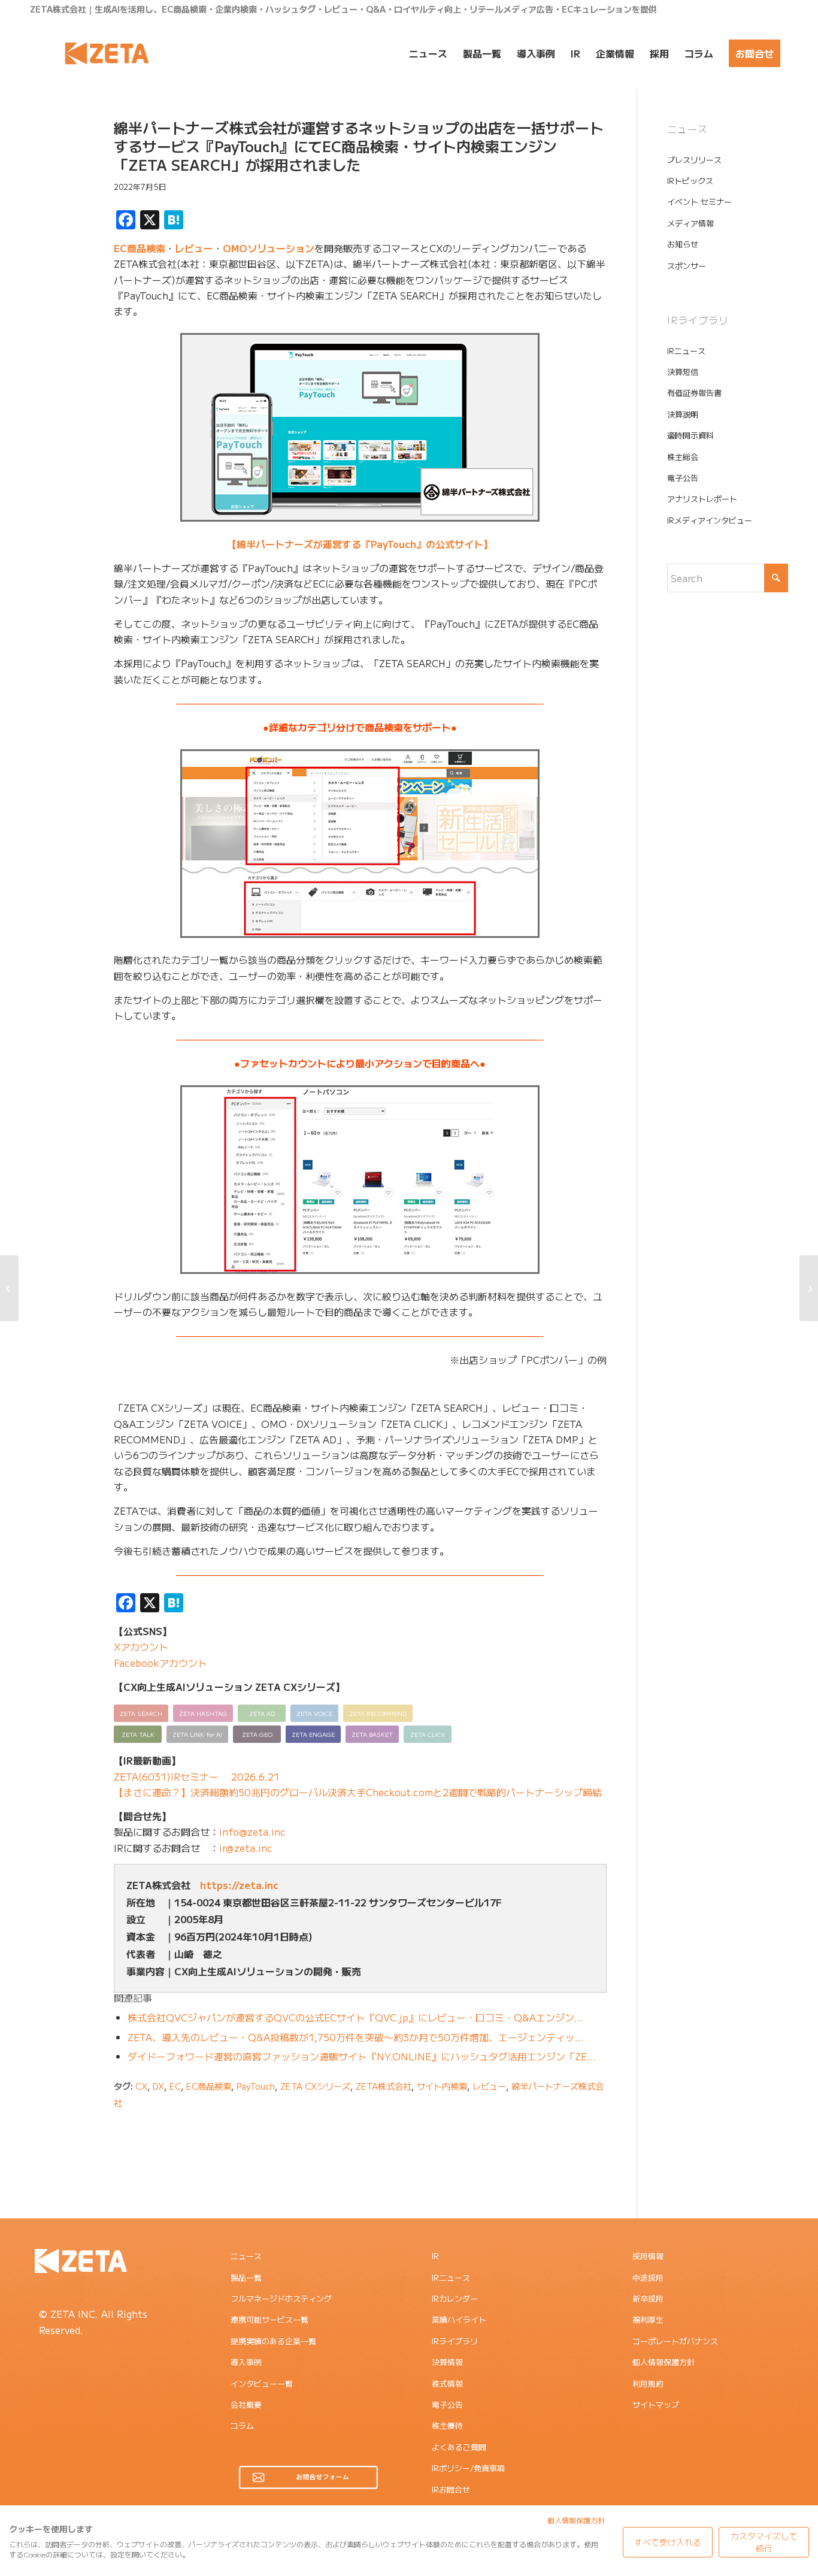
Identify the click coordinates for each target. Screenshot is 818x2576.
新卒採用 (648, 2298)
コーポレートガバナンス (675, 2341)
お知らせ (683, 244)
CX (141, 2086)
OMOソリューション (269, 248)
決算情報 (447, 2362)
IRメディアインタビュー (710, 520)
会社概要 (246, 2404)
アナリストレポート (702, 499)
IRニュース (686, 351)
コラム (242, 2425)
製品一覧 (246, 2277)
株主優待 (447, 2425)
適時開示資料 (690, 435)
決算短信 (683, 372)
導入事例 (246, 2362)
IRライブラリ (455, 2341)
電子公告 (683, 478)
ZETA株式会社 (384, 2086)
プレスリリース (694, 160)
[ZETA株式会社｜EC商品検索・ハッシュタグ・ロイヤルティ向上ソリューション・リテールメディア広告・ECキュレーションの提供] (107, 53)
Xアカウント (141, 1646)
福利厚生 (648, 2319)
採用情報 (648, 2256)
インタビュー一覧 (262, 2383)
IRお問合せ (451, 2489)
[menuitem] (428, 53)
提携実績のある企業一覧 (273, 2341)
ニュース (246, 2256)
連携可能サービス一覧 (269, 2319)
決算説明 (683, 414)
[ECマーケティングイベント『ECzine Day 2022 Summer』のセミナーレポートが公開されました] (809, 1288)
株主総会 (683, 457)
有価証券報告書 (694, 393)
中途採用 (648, 2277)
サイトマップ (656, 2404)
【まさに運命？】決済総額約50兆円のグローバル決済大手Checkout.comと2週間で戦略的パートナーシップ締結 (358, 1792)
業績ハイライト (459, 2319)
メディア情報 (690, 223)
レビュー (194, 248)
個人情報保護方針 (664, 2362)
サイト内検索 (442, 2086)
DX (158, 2086)
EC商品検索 (140, 248)
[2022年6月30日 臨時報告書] (9, 1288)
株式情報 (447, 2383)
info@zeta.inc (252, 1832)
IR (435, 2256)
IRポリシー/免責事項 (468, 2468)
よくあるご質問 (459, 2447)
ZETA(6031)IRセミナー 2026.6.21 (197, 1776)
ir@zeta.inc (246, 1848)
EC (175, 2086)
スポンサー (687, 266)
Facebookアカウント (160, 1663)
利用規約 (648, 2383)
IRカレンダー (455, 2298)
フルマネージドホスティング (281, 2298)
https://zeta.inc (239, 1885)
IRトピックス (690, 181)
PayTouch (256, 2086)
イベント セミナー (699, 202)
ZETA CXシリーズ (315, 2086)
